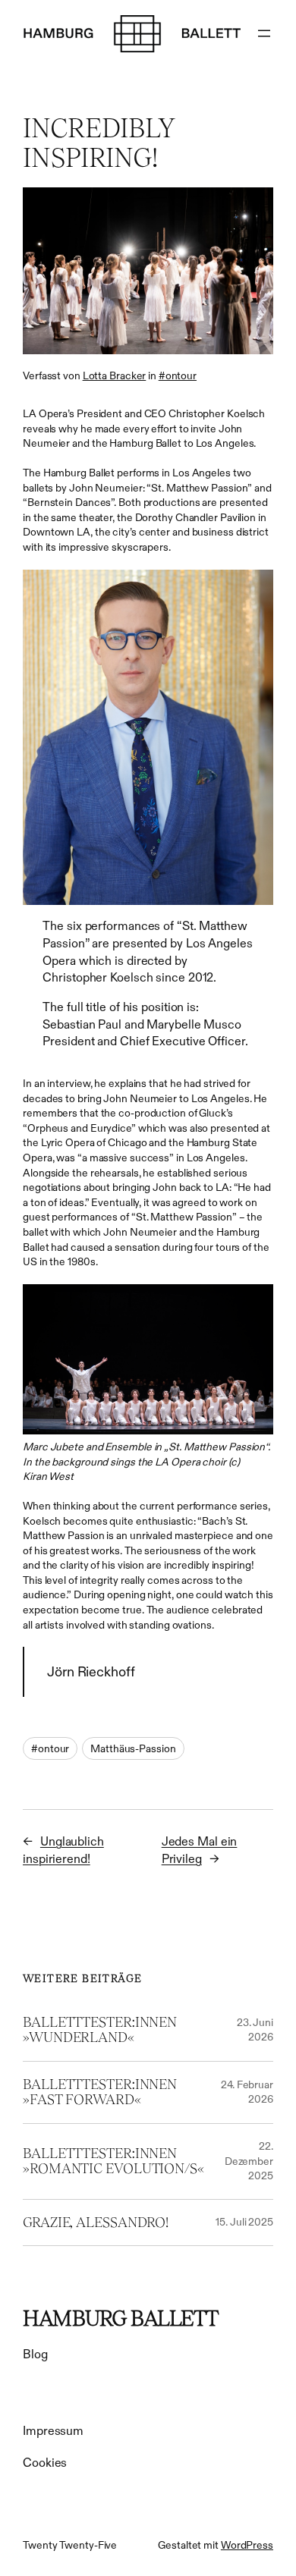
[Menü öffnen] (264, 33)
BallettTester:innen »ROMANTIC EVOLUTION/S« (113, 2161)
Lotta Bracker (115, 375)
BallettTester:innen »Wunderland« (100, 2030)
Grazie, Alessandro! (96, 2223)
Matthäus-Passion (133, 1748)
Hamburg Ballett (121, 2318)
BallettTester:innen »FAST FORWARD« (100, 2092)
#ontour (178, 375)
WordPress (247, 2545)
